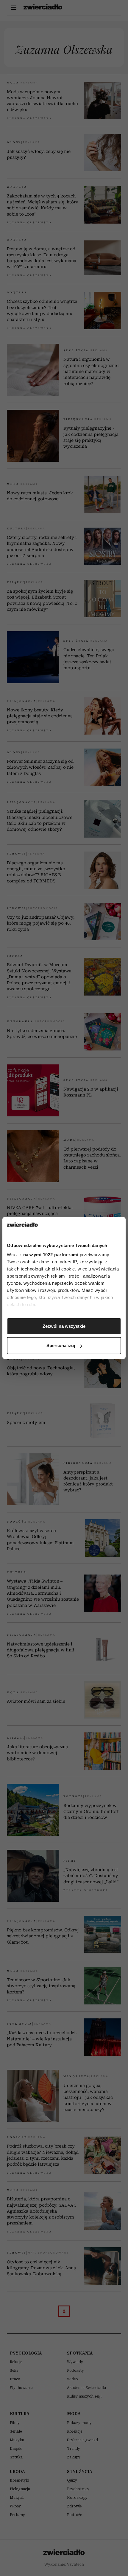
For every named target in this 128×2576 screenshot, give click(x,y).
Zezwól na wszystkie (64, 1326)
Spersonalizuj (61, 1345)
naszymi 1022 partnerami (51, 1255)
